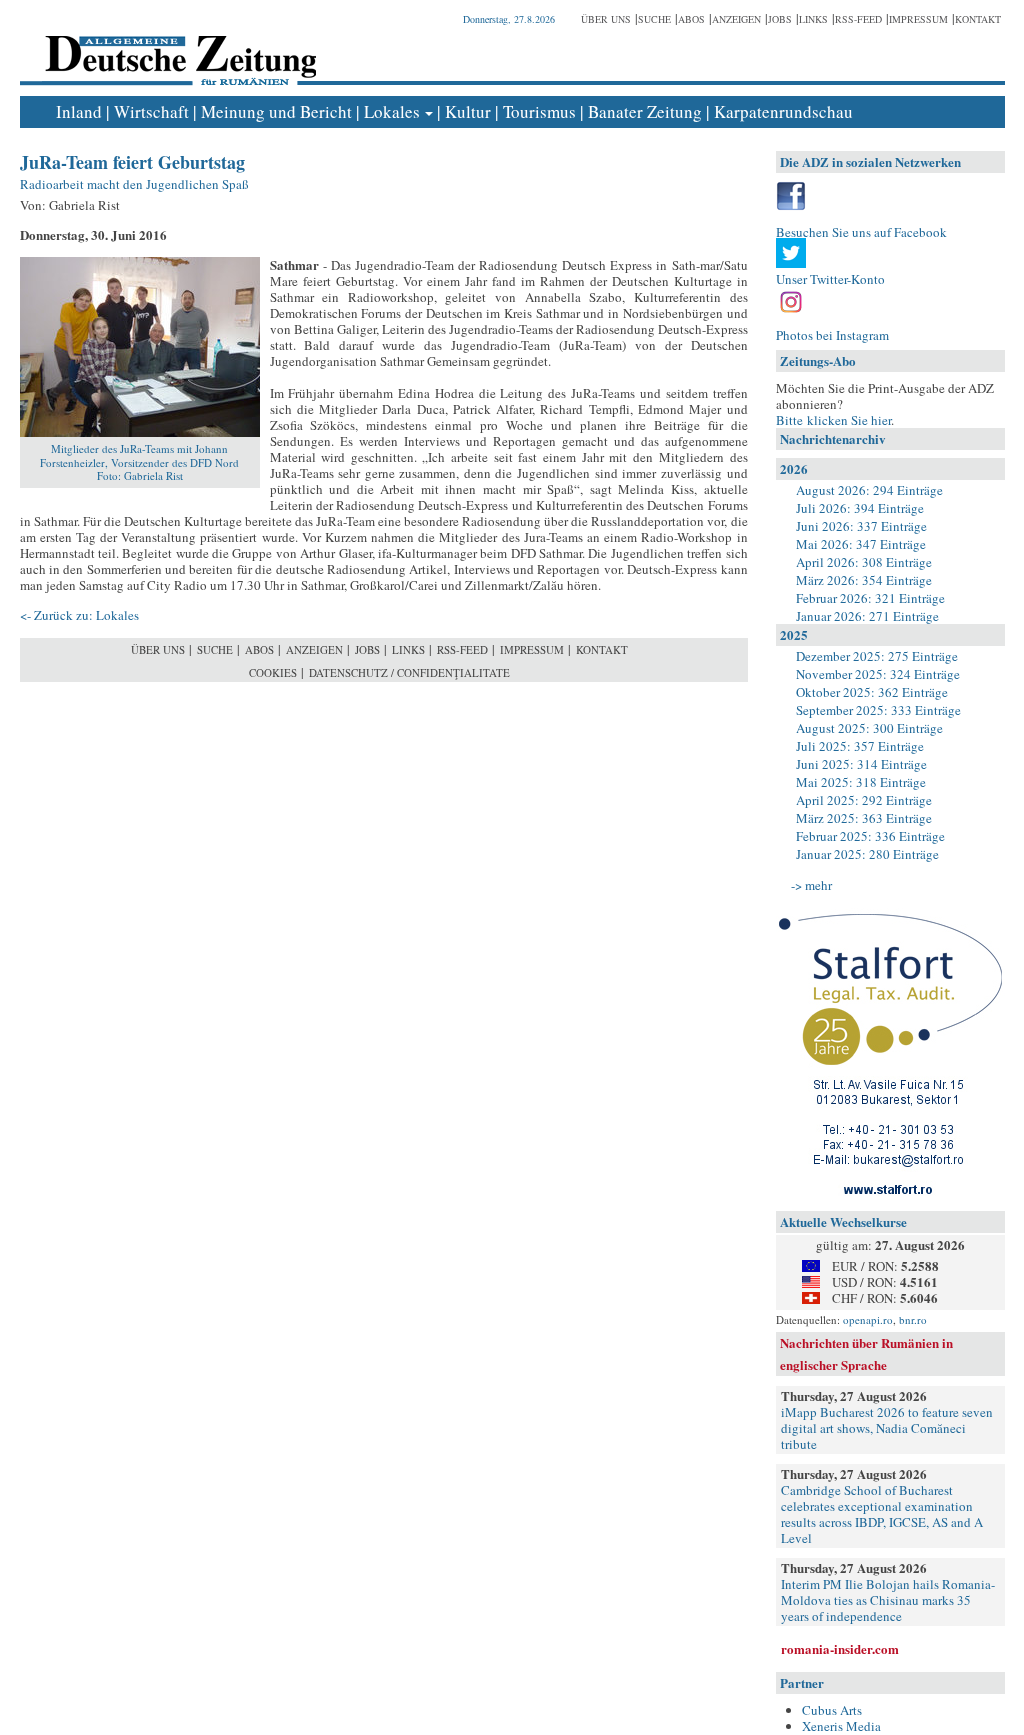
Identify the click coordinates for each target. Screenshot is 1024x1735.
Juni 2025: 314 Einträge (861, 764)
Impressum (918, 19)
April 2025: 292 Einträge (864, 800)
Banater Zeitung (645, 111)
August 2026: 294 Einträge (869, 490)
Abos (691, 19)
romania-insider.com (840, 1648)
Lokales (392, 111)
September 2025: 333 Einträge (878, 710)
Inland (79, 111)
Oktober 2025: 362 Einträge (872, 692)
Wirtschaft (151, 111)
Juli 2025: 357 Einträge (860, 746)
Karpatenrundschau (783, 111)
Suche (654, 19)
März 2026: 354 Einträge (864, 580)
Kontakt (978, 19)
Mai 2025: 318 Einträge (861, 782)
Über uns (606, 19)
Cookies (273, 672)
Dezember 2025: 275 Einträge (877, 656)
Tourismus (539, 111)
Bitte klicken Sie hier (833, 420)
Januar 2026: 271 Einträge (867, 616)
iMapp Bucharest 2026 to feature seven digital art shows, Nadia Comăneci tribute (887, 1428)
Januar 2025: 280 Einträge (867, 854)
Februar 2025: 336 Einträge (870, 836)
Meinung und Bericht (276, 111)
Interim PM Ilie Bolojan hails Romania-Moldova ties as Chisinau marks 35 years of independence (888, 1600)
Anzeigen (736, 19)
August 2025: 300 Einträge (869, 728)
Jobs (780, 19)
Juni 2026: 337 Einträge (861, 526)
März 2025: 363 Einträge (864, 818)
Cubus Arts (832, 1710)
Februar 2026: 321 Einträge (870, 598)
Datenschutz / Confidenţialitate (409, 672)
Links (813, 19)
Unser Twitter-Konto (830, 279)
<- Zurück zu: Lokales (79, 615)
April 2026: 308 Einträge (864, 562)
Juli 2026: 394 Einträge (860, 508)
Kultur (468, 111)
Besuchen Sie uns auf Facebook (861, 232)
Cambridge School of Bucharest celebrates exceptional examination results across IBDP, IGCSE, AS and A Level (882, 1514)
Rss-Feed (858, 19)
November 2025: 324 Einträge (878, 674)
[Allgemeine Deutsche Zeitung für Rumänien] (177, 45)
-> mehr (811, 885)
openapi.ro (868, 1319)
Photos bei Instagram (832, 335)
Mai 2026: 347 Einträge (861, 544)
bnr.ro (913, 1319)
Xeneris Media (841, 1726)
